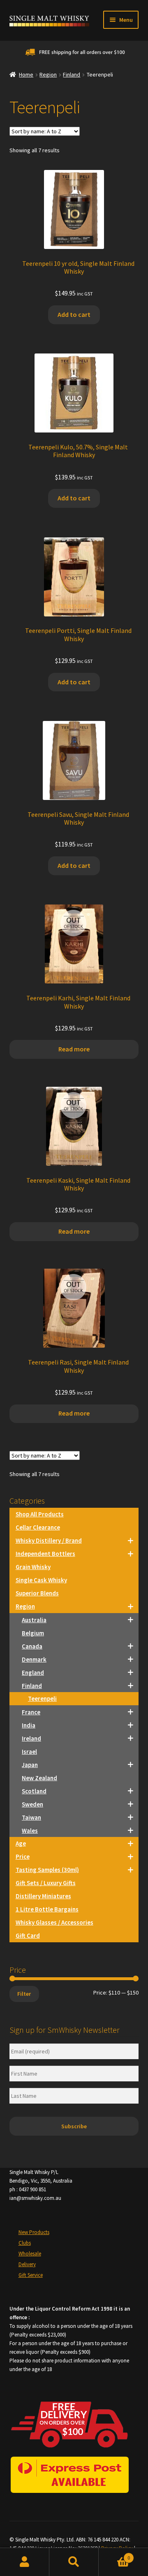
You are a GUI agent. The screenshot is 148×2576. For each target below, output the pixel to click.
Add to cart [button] (74, 314)
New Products (34, 2232)
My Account (25, 2562)
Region (48, 74)
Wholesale (30, 2254)
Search (74, 2562)
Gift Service (31, 2275)
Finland (72, 74)
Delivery (27, 2264)
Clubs (25, 2243)
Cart (114, 2555)
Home (26, 74)
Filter (24, 1994)
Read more (74, 1049)
